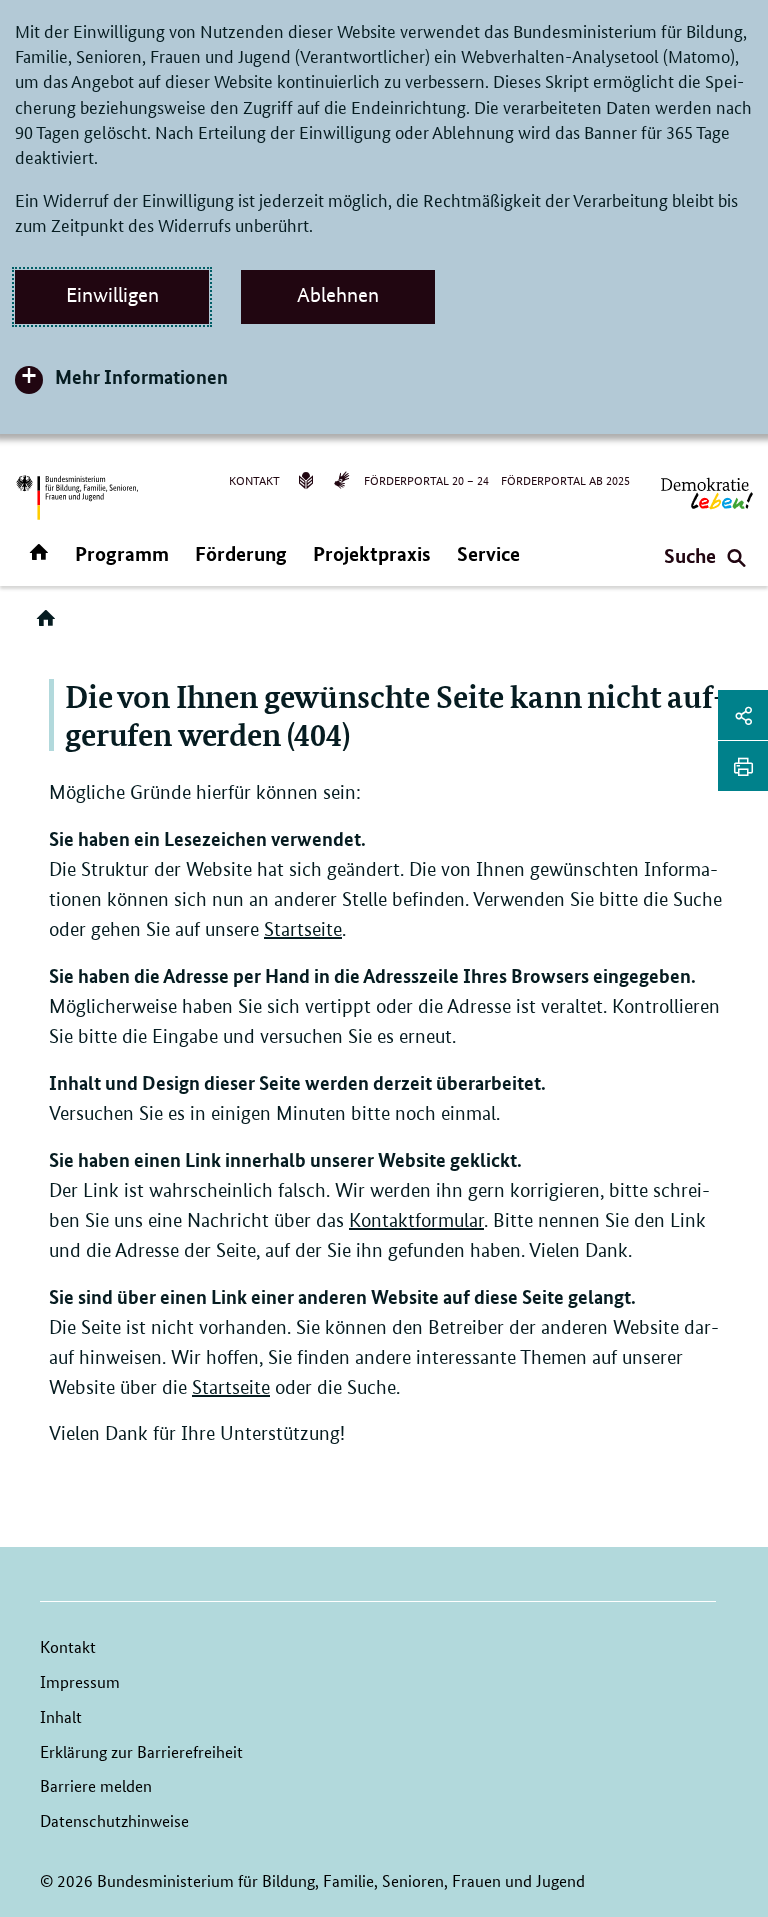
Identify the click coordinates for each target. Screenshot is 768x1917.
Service (488, 553)
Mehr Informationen (141, 376)
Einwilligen (112, 295)
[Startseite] (50, 625)
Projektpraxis (372, 553)
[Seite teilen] (743, 715)
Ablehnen (338, 295)
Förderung (241, 553)
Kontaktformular (416, 1220)
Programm (122, 553)
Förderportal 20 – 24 (426, 479)
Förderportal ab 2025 (565, 479)
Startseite (303, 929)
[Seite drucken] (743, 766)
